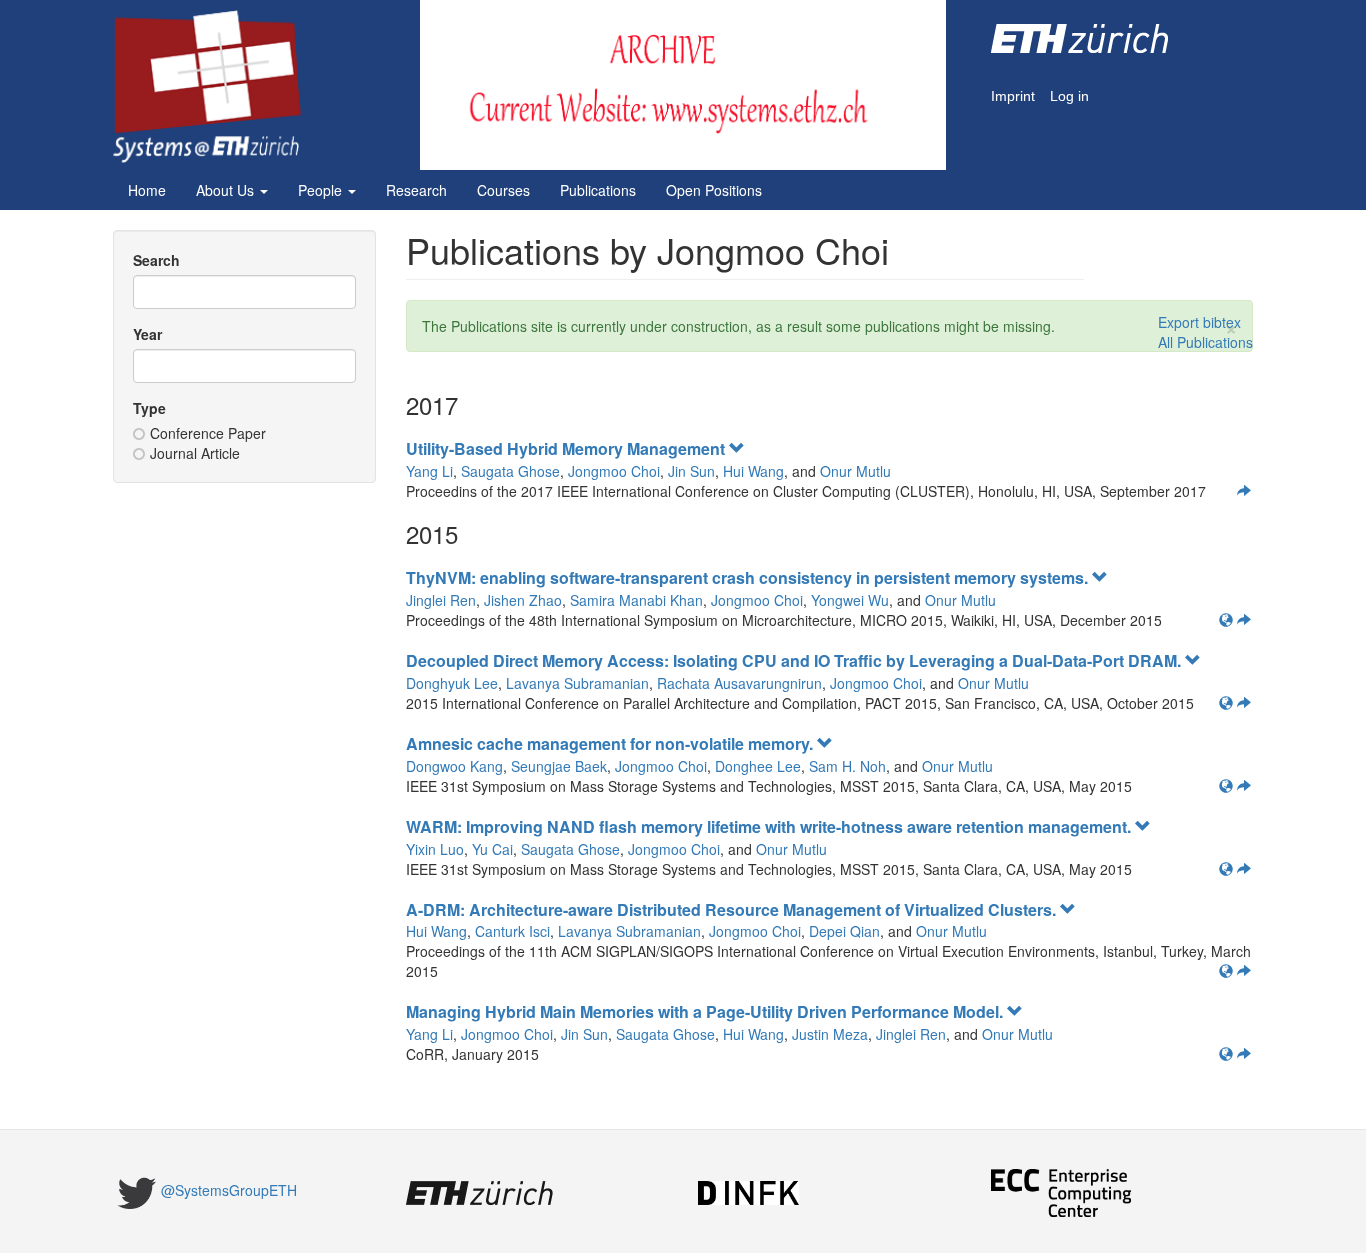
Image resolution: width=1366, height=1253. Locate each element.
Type (149, 408)
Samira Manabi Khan (636, 600)
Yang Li (429, 471)
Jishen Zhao (523, 600)
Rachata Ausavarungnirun (739, 683)
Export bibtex (1199, 322)
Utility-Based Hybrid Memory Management (567, 448)
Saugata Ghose (510, 471)
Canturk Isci (512, 931)
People (322, 190)
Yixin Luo (435, 849)
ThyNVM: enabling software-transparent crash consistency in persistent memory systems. (749, 577)
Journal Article (195, 453)
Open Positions (714, 190)
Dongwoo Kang (454, 766)
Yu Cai (492, 849)
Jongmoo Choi (614, 471)
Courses (503, 190)
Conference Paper (208, 433)
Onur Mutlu (855, 471)
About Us (227, 190)
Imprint (1013, 96)
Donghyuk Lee (452, 683)
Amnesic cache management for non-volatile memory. (611, 743)
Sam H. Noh (847, 766)
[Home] (214, 87)
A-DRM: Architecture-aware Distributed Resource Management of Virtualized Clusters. (733, 909)
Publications (598, 190)
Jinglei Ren (441, 600)
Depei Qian (844, 931)
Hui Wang (753, 471)
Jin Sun (691, 471)
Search (156, 260)
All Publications (1205, 342)
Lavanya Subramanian (577, 683)
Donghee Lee (758, 766)
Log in (1069, 96)
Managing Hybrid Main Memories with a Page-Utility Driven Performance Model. (706, 1011)
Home (147, 190)
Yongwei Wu (850, 600)
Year (147, 334)
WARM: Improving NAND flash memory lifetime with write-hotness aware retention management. (770, 826)
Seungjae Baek (559, 766)
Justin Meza (830, 1034)
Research (416, 190)
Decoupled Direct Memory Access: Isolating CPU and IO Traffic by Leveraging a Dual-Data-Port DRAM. (795, 660)
